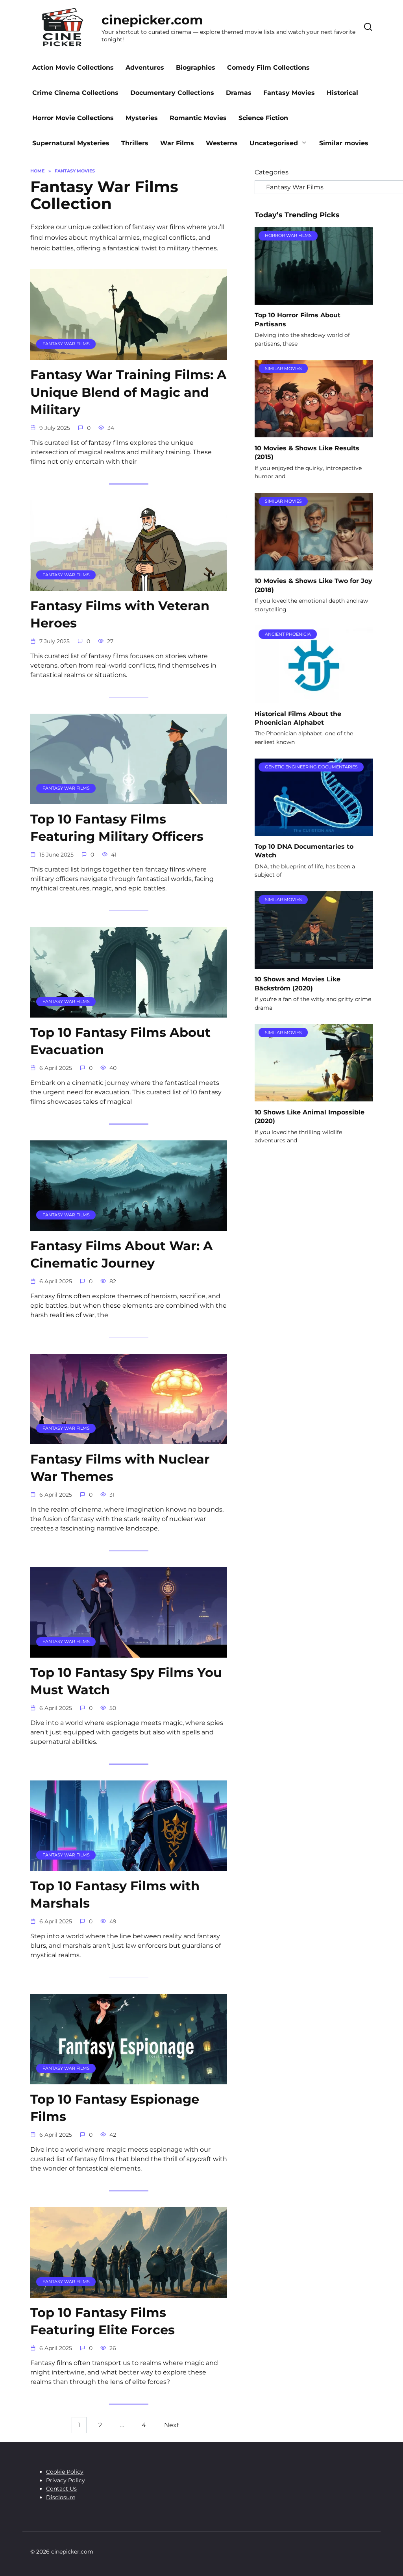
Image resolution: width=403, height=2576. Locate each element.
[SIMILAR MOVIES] (314, 432)
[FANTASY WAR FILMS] (129, 355)
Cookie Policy (65, 2472)
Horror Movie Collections (73, 118)
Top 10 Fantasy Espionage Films (115, 2108)
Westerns (222, 143)
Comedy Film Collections (268, 68)
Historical (342, 93)
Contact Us (61, 2489)
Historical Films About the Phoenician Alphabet (298, 718)
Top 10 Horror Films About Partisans (298, 319)
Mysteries (142, 118)
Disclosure (61, 2497)
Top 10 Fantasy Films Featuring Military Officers (117, 828)
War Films (177, 143)
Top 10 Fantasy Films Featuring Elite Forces (103, 2321)
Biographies (196, 68)
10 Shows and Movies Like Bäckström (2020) (298, 984)
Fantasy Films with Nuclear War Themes (120, 1468)
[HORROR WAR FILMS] (314, 300)
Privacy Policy (66, 2480)
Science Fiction (263, 118)
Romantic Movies (198, 118)
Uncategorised (274, 143)
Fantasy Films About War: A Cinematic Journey (122, 1255)
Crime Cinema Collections (75, 93)
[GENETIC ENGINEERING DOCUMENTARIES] (314, 831)
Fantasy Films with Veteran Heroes (120, 614)
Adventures (145, 68)
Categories (272, 172)
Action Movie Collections (73, 68)
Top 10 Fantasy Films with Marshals (115, 1895)
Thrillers (135, 143)
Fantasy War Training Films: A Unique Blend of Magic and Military (128, 392)
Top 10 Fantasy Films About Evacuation (120, 1041)
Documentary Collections (172, 93)
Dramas (239, 93)
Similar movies (344, 143)
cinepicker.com (152, 20)
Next (172, 2425)
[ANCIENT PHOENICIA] (314, 698)
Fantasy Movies (289, 93)
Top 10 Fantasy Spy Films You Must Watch (126, 1681)
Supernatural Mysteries (71, 143)
